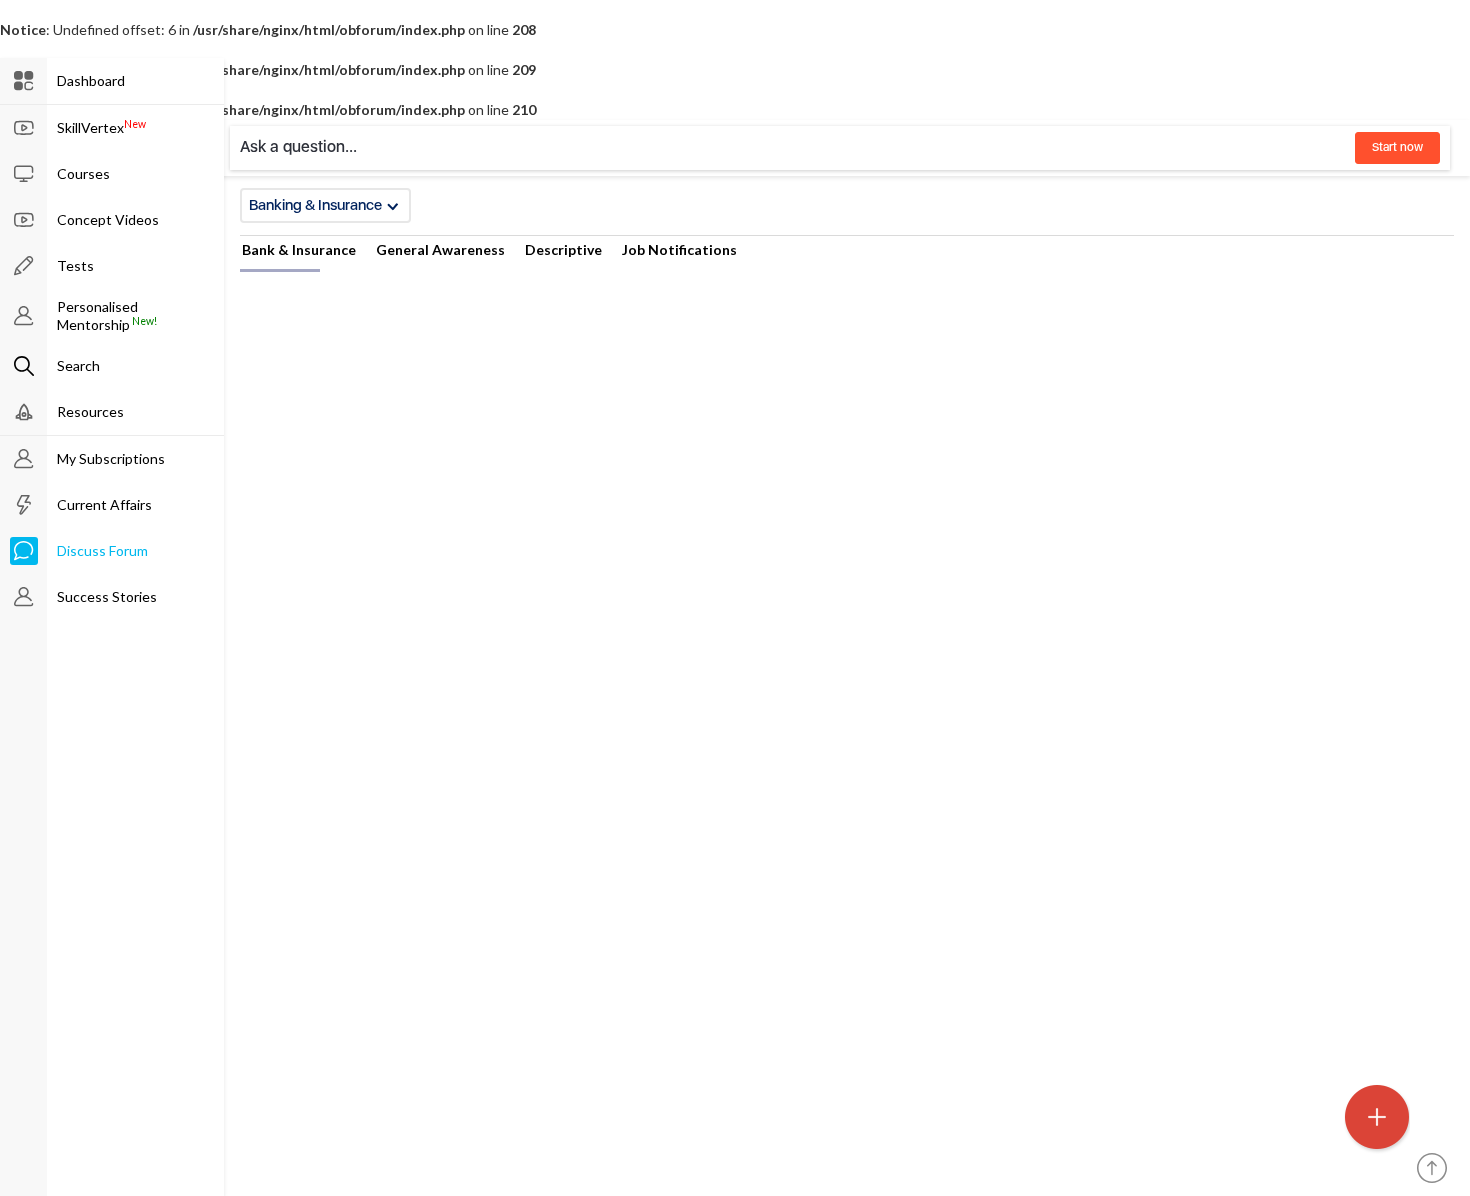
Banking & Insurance (315, 205)
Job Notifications (679, 249)
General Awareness (440, 249)
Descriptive (563, 249)
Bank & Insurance (299, 249)
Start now (1397, 147)
